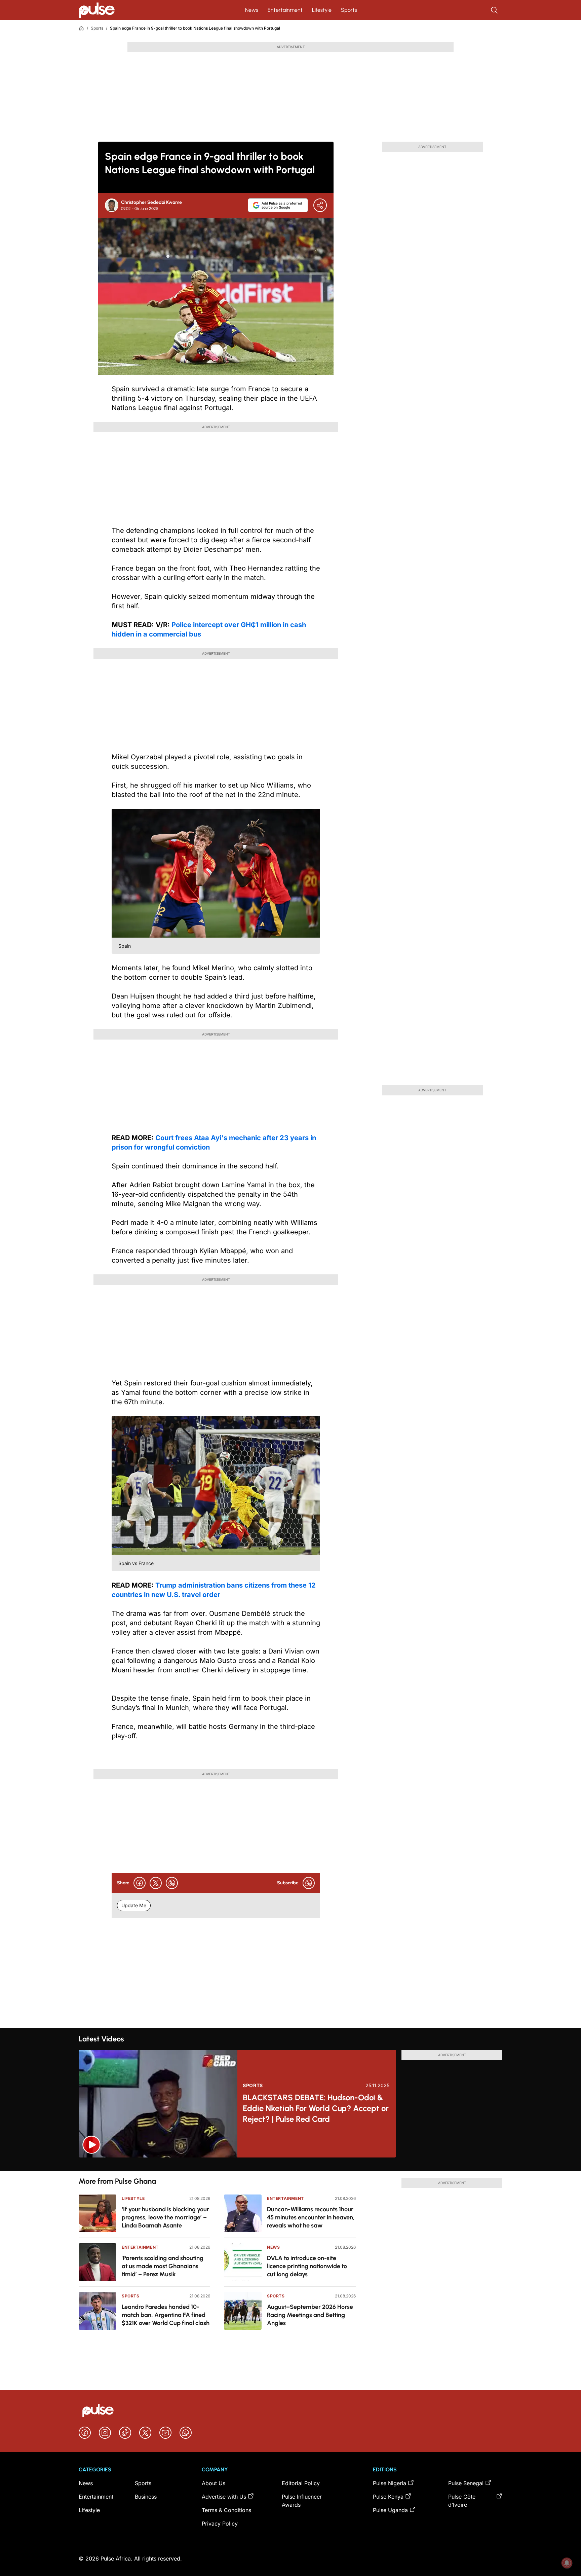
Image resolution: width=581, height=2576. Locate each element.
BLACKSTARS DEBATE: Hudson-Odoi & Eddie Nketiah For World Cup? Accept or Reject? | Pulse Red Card (316, 2108)
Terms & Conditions (226, 2510)
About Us (214, 2483)
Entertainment (285, 10)
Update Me (134, 1905)
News (252, 10)
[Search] (495, 10)
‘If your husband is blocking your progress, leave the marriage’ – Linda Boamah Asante (165, 2217)
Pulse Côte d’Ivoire (462, 2501)
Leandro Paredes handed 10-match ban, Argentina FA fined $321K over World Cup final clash (166, 2315)
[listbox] (290, 2164)
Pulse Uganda (390, 2510)
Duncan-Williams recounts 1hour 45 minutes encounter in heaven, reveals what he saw (311, 2217)
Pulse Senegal (466, 2483)
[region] (290, 2164)
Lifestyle (322, 10)
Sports (349, 10)
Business (146, 2497)
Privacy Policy (220, 2524)
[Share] (320, 205)
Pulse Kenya (388, 2497)
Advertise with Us (224, 2497)
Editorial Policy (301, 2483)
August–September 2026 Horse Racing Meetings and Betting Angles (310, 2315)
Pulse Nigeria (390, 2483)
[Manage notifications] (567, 2563)
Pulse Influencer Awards (302, 2501)
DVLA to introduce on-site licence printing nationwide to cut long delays (307, 2266)
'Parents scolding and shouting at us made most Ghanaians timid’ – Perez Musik (163, 2266)
